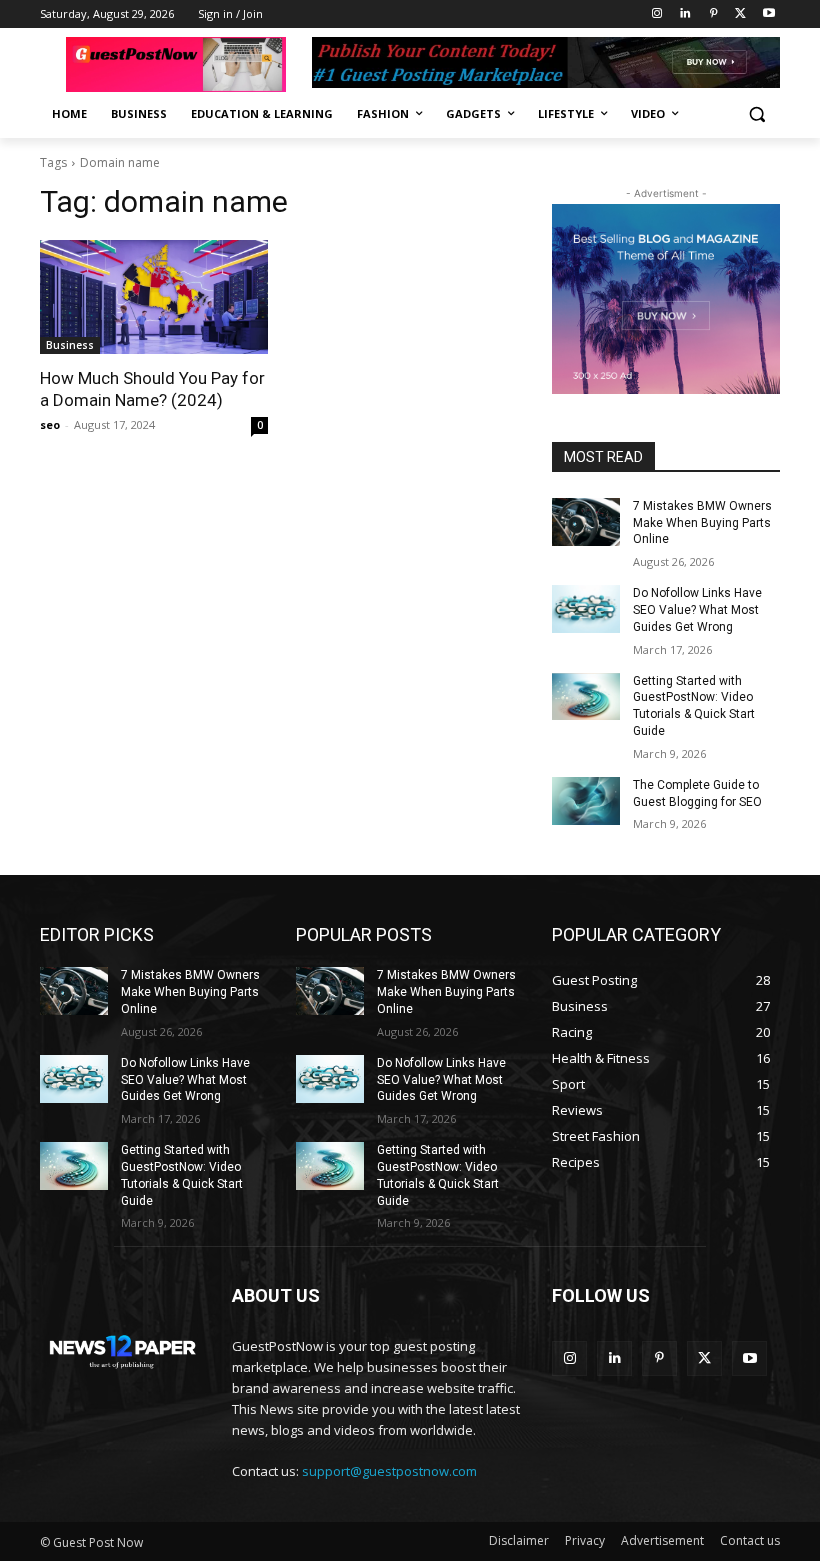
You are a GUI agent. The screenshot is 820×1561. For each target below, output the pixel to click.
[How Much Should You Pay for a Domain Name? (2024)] (154, 297)
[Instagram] (657, 14)
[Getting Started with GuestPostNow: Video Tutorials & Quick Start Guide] (586, 697)
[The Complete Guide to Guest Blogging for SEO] (586, 801)
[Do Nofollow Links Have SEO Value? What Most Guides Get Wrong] (586, 609)
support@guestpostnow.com (389, 1471)
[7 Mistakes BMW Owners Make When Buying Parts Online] (586, 522)
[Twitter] (740, 14)
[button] (756, 114)
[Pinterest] (713, 14)
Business (70, 345)
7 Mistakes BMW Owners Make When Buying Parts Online (702, 523)
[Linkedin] (685, 14)
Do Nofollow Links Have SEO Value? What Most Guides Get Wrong (697, 610)
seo (50, 424)
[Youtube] (768, 14)
